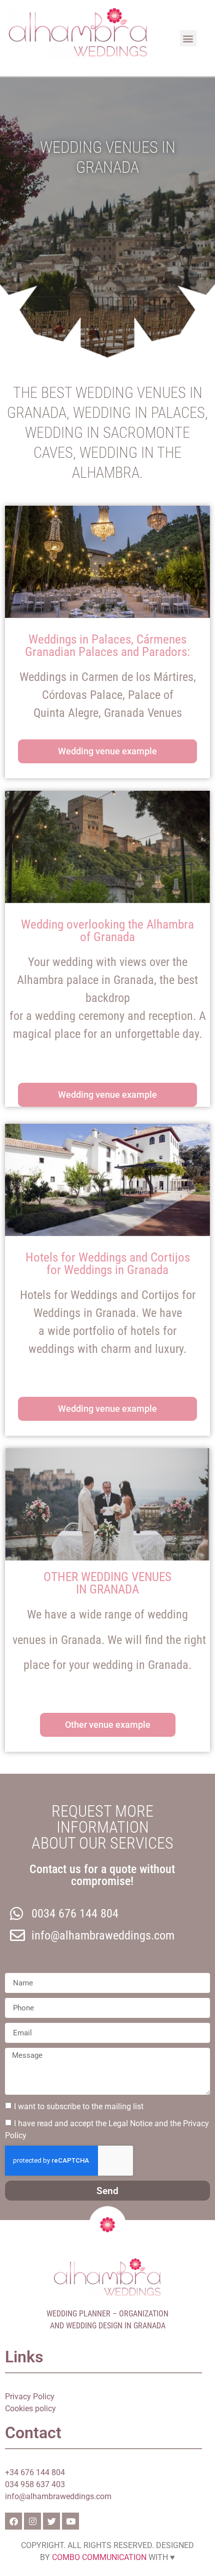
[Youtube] (70, 2521)
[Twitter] (51, 2521)
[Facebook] (13, 2521)
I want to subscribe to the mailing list (79, 2106)
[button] (188, 38)
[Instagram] (32, 2521)
